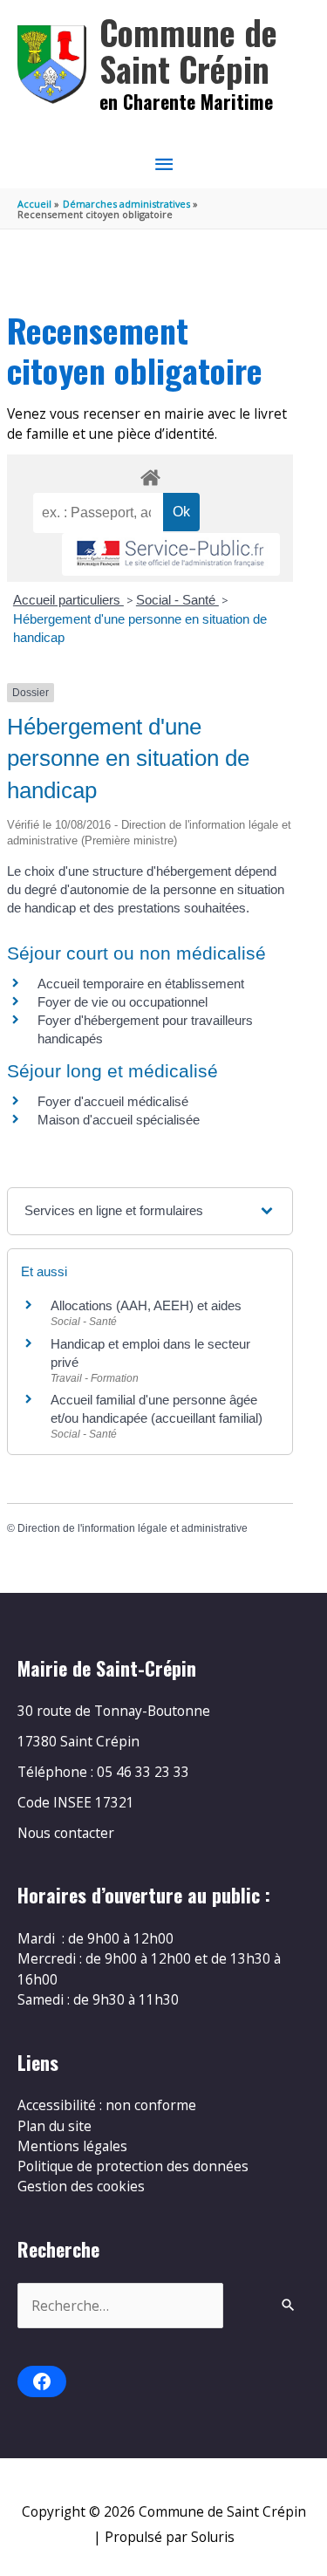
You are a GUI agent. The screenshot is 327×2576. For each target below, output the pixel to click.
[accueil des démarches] (150, 475)
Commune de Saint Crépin (188, 50)
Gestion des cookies (81, 2186)
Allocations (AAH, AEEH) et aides (146, 1305)
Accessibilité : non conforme (107, 2105)
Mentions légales (72, 2146)
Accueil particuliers (68, 600)
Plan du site (54, 2126)
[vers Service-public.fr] (171, 554)
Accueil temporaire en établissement (141, 984)
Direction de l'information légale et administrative (133, 1528)
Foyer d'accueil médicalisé (113, 1101)
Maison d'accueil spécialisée (119, 1120)
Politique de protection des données (133, 2166)
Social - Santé (177, 600)
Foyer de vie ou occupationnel (123, 1002)
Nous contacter (66, 1833)
